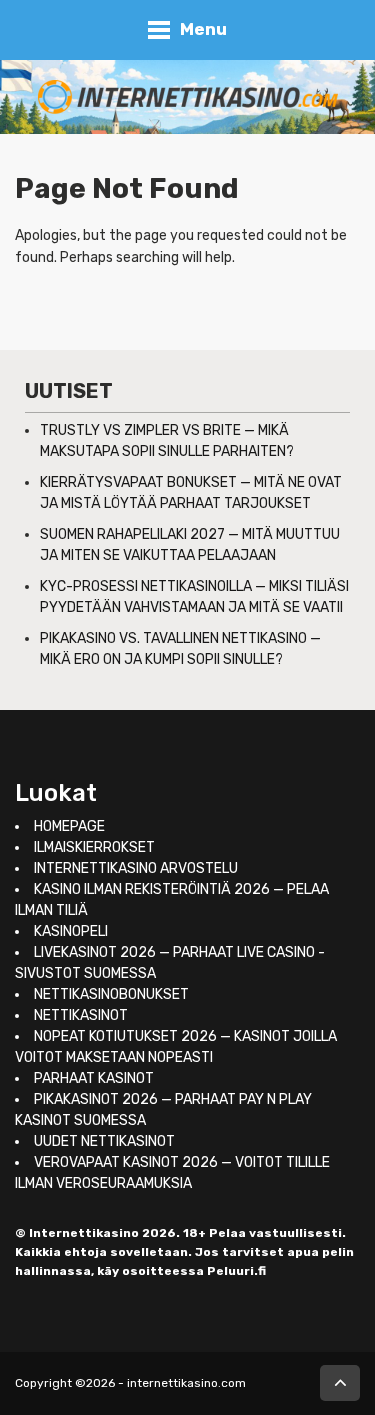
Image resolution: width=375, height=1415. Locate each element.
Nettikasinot (81, 1015)
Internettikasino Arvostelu (136, 868)
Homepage (69, 826)
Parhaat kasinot (94, 1078)
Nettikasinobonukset (111, 994)
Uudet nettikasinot (104, 1141)
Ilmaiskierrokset (94, 847)
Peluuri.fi (236, 1271)
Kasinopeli (71, 931)
